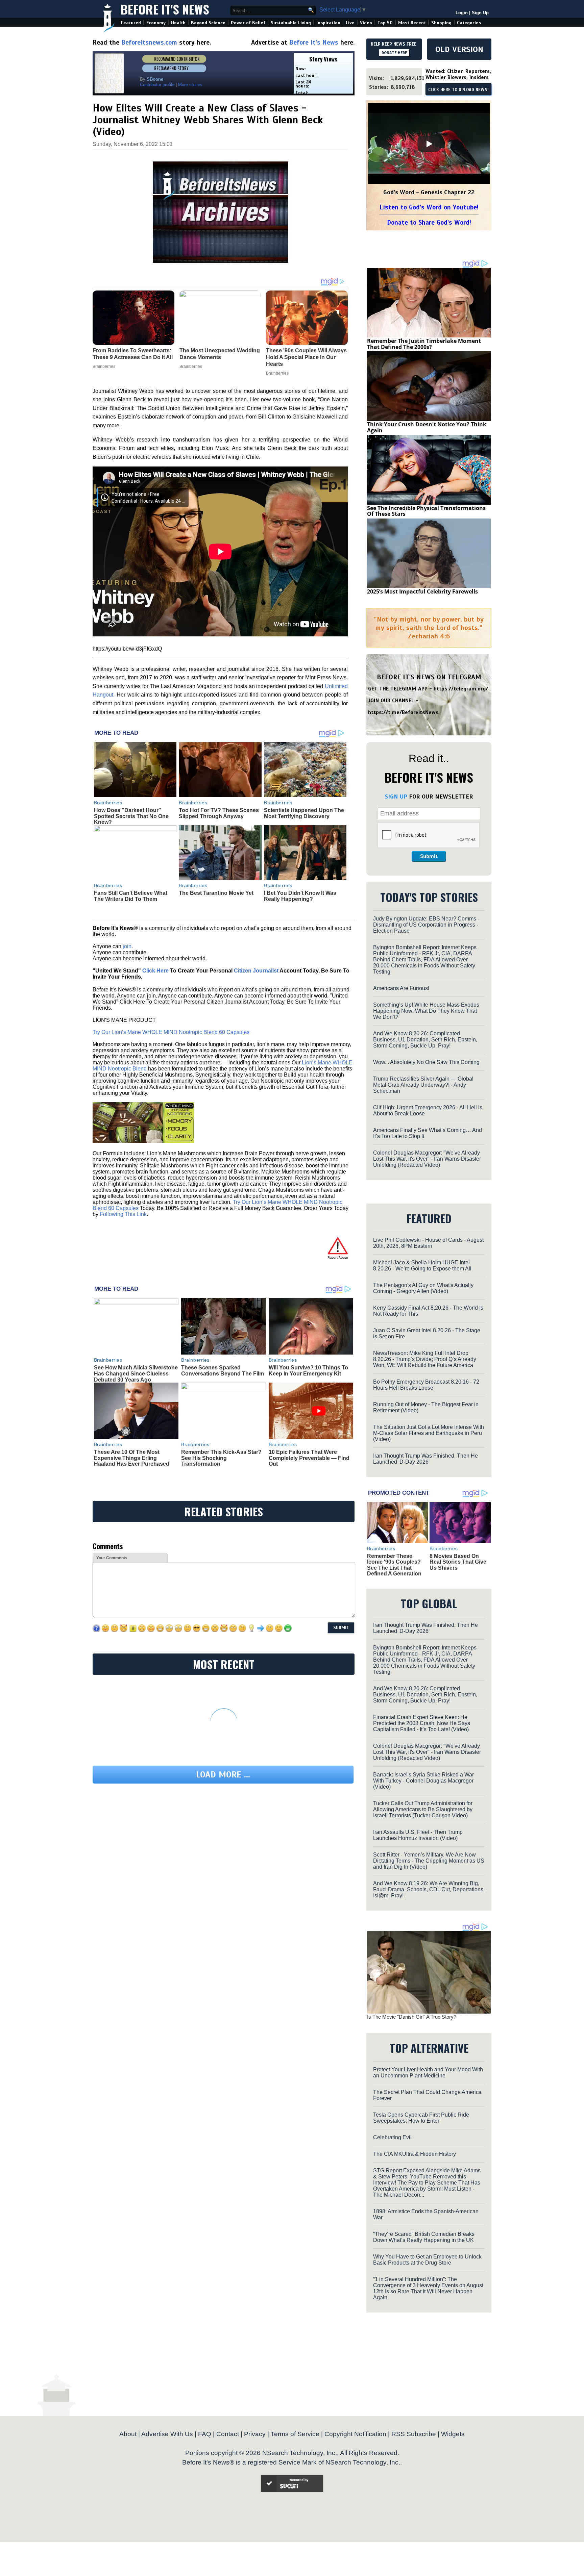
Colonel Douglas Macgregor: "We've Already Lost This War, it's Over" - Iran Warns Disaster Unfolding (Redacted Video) (427, 1159)
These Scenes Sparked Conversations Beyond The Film (223, 1371)
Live (350, 23)
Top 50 (385, 23)
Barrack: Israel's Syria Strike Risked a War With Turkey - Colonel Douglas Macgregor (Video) (423, 1781)
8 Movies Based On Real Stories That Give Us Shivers (458, 1562)
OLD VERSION (459, 49)
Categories (469, 23)
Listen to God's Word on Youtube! (429, 207)
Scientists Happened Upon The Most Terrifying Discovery (304, 813)
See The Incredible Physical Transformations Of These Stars (426, 511)
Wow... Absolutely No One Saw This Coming (426, 1062)
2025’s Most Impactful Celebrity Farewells (422, 591)
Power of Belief (248, 23)
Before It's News (165, 9)
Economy (156, 23)
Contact (228, 2434)
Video (366, 23)
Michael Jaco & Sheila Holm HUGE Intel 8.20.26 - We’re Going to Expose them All (422, 1266)
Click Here (155, 971)
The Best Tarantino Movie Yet (216, 893)
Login (462, 13)
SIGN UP (396, 797)
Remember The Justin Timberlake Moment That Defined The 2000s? (424, 344)
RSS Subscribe (414, 2434)
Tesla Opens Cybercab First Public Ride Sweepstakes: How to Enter (421, 2118)
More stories (190, 85)
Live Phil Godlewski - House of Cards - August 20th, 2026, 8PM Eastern (428, 1243)
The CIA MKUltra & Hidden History (415, 2154)
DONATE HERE (394, 53)
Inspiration (328, 23)
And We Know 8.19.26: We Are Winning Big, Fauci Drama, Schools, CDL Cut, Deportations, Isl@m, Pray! (429, 1889)
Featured (131, 23)
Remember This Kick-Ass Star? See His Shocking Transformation (221, 1458)
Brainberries (108, 803)
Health (178, 23)
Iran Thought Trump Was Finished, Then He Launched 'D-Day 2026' (425, 1459)
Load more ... (223, 1775)
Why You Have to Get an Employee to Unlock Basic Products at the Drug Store (427, 2260)
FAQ (205, 2434)
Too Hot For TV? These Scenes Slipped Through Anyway (219, 813)
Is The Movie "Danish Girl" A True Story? (412, 2017)
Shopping (441, 23)
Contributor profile (157, 85)
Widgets (453, 2434)
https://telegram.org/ (461, 689)
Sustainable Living (291, 23)
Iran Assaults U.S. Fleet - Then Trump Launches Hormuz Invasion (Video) (418, 1835)
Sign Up (480, 13)
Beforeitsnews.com (149, 42)
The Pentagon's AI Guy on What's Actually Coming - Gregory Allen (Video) (423, 1288)
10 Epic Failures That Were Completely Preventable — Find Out (309, 1458)
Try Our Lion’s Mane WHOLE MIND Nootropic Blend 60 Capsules (171, 1032)
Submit (429, 856)
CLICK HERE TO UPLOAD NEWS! (458, 90)
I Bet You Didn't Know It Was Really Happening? (300, 896)
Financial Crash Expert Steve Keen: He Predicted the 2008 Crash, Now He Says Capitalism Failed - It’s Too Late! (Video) (422, 1723)
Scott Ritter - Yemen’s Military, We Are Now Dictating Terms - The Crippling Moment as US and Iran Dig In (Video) (429, 1861)
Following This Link (123, 1214)
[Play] (429, 144)
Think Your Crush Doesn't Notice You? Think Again (427, 427)
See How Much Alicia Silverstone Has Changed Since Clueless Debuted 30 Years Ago (136, 1373)
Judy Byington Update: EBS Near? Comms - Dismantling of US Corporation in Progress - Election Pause (426, 925)
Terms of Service (295, 2434)
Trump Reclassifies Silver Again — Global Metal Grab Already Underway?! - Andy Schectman (423, 1085)
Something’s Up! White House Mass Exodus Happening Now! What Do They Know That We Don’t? (426, 1011)
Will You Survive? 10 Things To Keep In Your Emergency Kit (308, 1371)
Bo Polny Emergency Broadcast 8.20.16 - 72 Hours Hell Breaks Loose (426, 1385)
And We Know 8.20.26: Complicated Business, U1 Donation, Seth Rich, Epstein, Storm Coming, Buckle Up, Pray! (425, 1040)
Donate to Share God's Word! (429, 222)
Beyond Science (208, 23)
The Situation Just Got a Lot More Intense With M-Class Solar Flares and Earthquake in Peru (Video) (429, 1433)
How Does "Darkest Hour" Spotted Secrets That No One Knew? (131, 816)
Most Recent (412, 23)
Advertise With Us (167, 2434)
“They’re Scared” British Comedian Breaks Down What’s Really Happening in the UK (424, 2237)
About (128, 2434)
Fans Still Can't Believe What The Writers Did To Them (131, 896)
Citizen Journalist (256, 971)
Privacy (255, 2434)
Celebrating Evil (392, 2137)
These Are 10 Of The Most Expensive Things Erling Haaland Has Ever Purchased (132, 1458)
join (127, 946)
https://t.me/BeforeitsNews (403, 712)
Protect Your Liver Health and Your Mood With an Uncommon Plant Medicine (428, 2073)
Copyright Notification (355, 2434)
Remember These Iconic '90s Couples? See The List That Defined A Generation (394, 1565)
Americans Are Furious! (401, 988)
